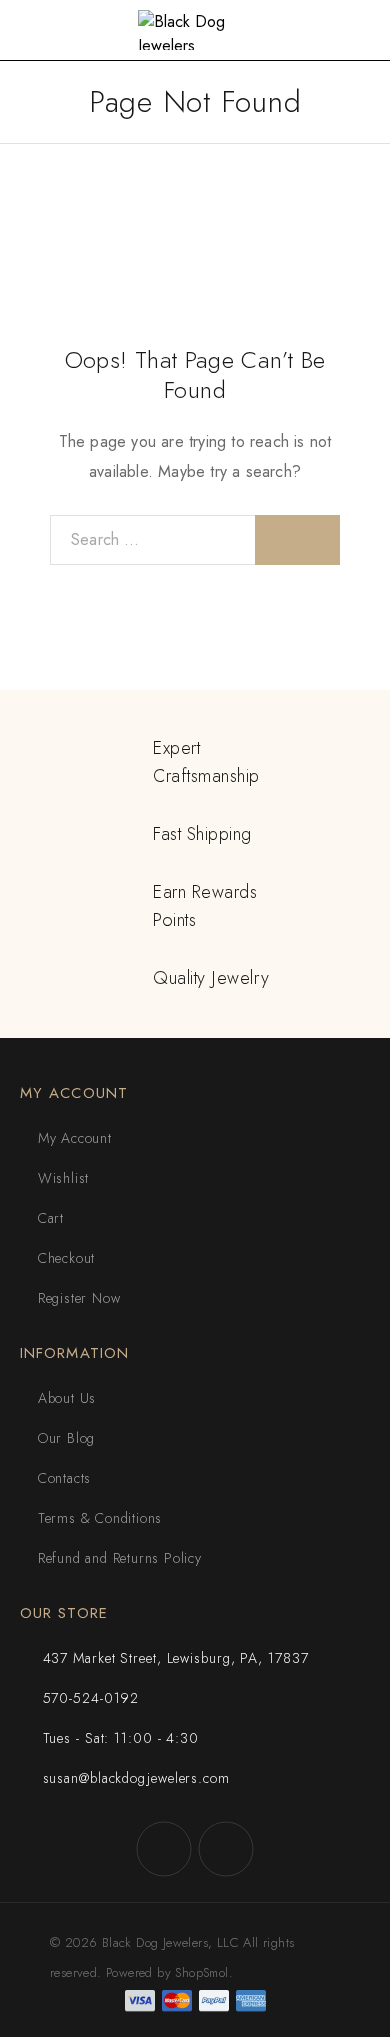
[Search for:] (153, 540)
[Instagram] (226, 1849)
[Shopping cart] (360, 31)
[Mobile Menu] (39, 30)
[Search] (297, 540)
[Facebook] (164, 1849)
